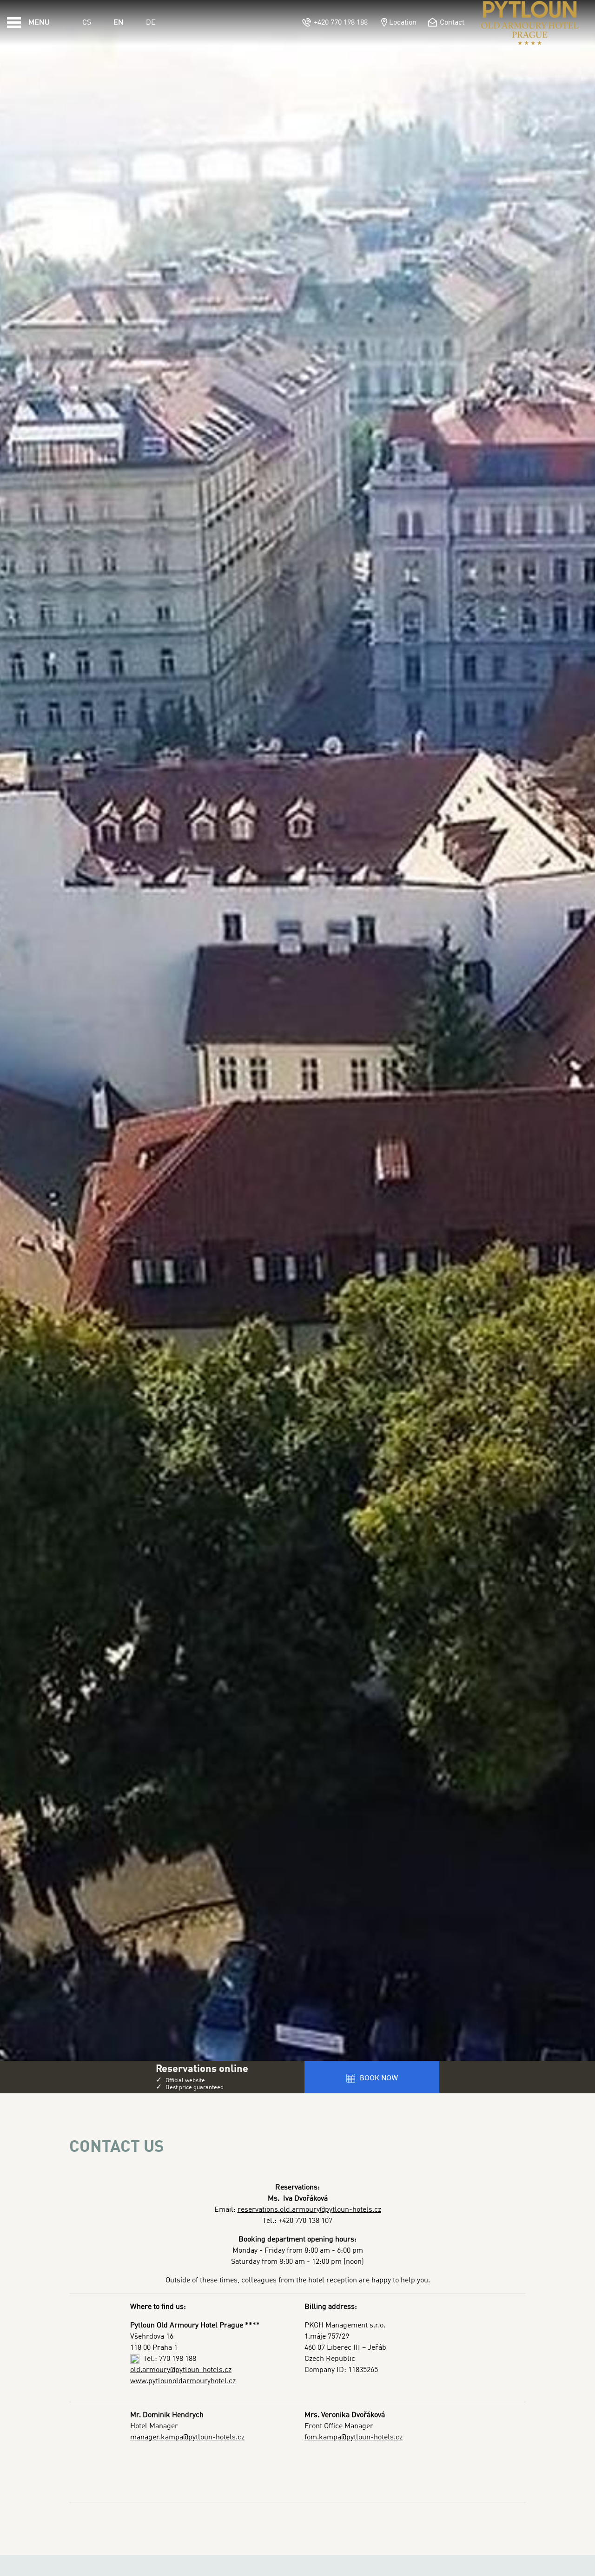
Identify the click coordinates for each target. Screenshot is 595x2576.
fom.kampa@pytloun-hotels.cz (354, 2438)
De (151, 23)
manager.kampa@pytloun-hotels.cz (187, 2438)
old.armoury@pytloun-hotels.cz (181, 2370)
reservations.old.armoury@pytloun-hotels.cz (309, 2210)
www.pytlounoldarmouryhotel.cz (183, 2381)
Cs (87, 23)
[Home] (530, 23)
